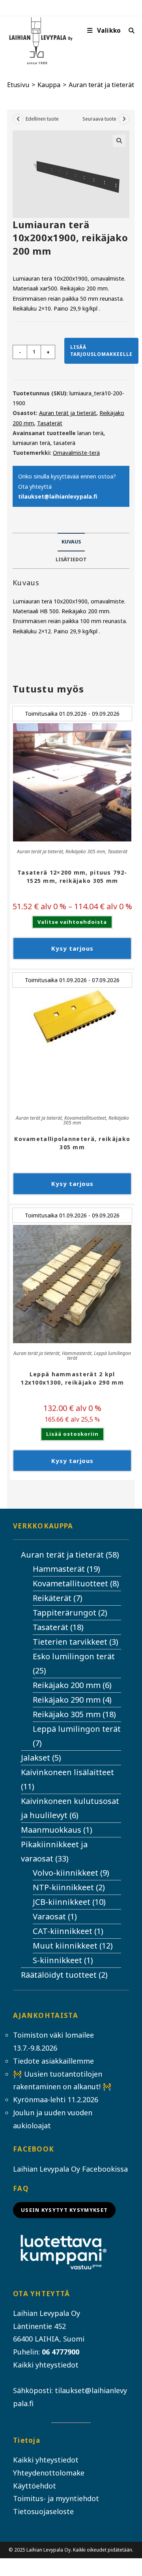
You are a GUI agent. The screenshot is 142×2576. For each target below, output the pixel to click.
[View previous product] (18, 119)
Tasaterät (50, 423)
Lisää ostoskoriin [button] (72, 1434)
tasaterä (64, 443)
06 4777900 (61, 2352)
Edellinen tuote (42, 119)
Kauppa (49, 85)
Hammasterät (77, 1353)
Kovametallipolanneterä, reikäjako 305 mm (72, 1143)
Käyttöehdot (35, 2486)
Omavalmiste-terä (76, 453)
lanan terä (90, 433)
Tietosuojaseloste (43, 2511)
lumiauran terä (31, 443)
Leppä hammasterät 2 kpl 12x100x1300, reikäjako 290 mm (72, 1378)
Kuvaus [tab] (71, 542)
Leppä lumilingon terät (99, 1356)
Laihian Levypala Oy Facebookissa (70, 2169)
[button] (119, 141)
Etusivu (18, 85)
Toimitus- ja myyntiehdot (56, 2498)
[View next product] (124, 119)
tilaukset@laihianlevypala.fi (58, 496)
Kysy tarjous (72, 948)
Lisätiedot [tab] (71, 559)
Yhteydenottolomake (49, 2473)
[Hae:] (129, 31)
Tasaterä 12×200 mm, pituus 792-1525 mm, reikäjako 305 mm (72, 877)
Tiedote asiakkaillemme (53, 2061)
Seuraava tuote (99, 119)
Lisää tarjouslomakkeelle (101, 351)
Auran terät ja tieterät (101, 85)
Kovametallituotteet (85, 1118)
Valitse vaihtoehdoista (72, 922)
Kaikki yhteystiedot (46, 2365)
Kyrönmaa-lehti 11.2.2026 (56, 2100)
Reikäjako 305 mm (85, 852)
